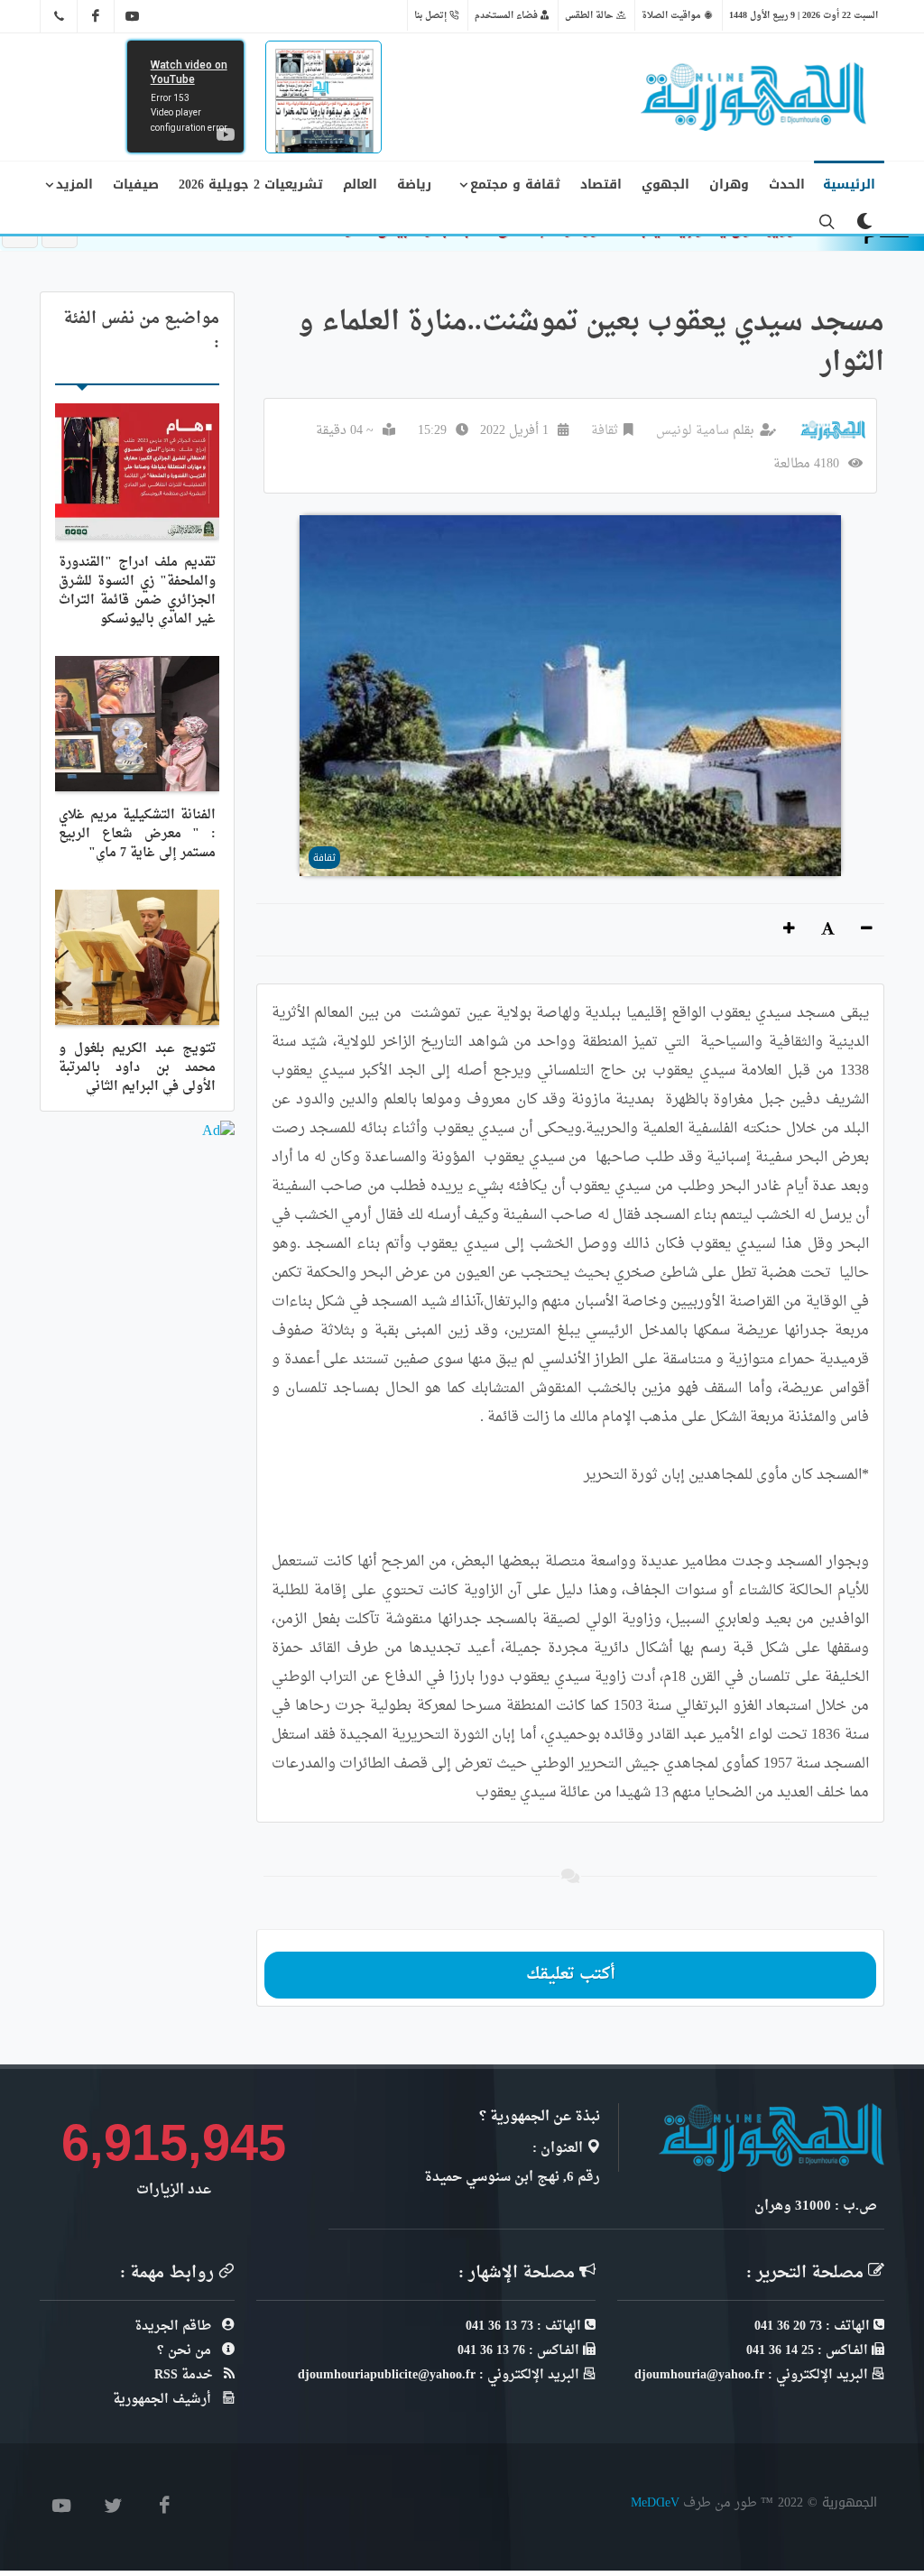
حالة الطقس (591, 15)
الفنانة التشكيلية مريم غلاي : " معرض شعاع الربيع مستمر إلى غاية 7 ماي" (137, 834)
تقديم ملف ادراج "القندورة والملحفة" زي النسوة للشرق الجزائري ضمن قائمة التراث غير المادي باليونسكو (137, 591)
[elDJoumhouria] (133, 16)
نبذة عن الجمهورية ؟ (540, 2117)
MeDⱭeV (655, 2502)
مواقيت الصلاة (673, 15)
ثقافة (605, 431)
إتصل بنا (432, 15)
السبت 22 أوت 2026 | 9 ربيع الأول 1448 (804, 15)
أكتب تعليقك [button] (571, 1975)
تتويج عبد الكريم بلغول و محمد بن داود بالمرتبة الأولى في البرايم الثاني (137, 1068)
